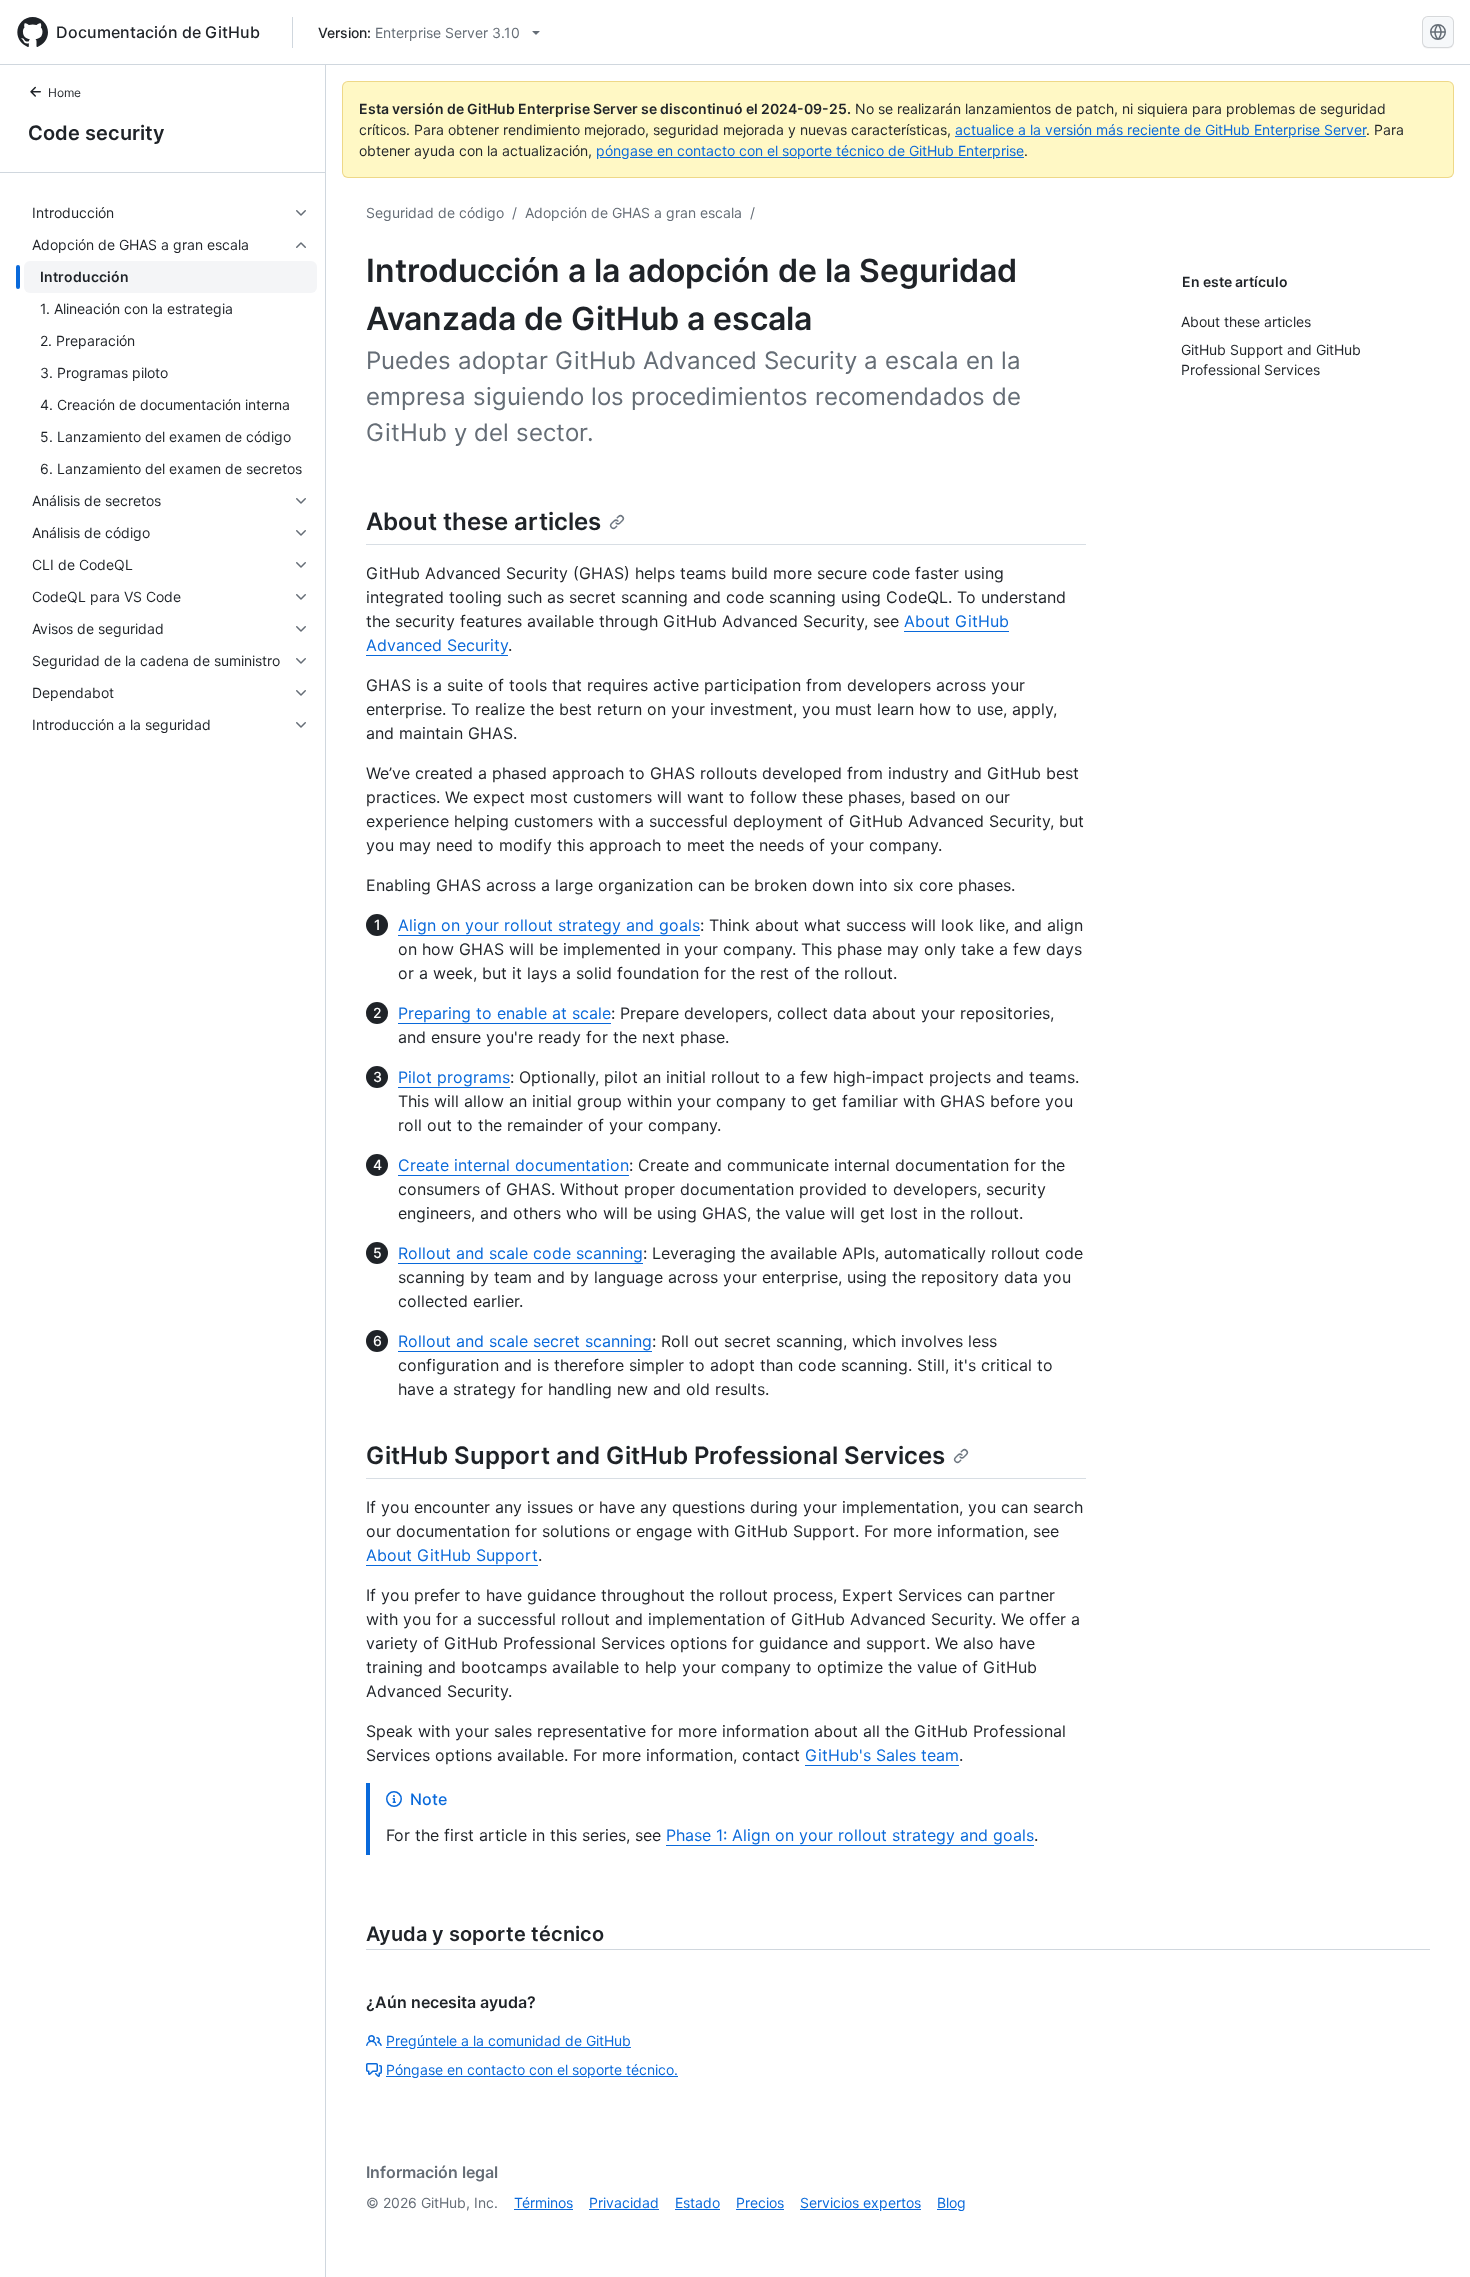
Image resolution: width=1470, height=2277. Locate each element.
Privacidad (624, 2202)
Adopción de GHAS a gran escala (633, 212)
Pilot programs (454, 1077)
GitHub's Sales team (882, 1755)
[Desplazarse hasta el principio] (1426, 2233)
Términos (543, 2202)
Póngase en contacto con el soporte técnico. (532, 2069)
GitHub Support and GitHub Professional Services (655, 1455)
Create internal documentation (513, 1165)
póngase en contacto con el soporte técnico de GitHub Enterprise (810, 150)
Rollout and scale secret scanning (525, 1341)
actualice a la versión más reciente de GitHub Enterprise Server (1160, 129)
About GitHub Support (452, 1555)
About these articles (483, 521)
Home (64, 92)
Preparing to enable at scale (504, 1013)
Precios (760, 2202)
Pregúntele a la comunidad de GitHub (508, 2040)
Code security (96, 133)
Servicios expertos (860, 2202)
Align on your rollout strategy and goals (549, 925)
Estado (697, 2202)
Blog (951, 2202)
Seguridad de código (435, 212)
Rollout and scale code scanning (520, 1253)
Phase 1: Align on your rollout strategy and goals (850, 1835)
